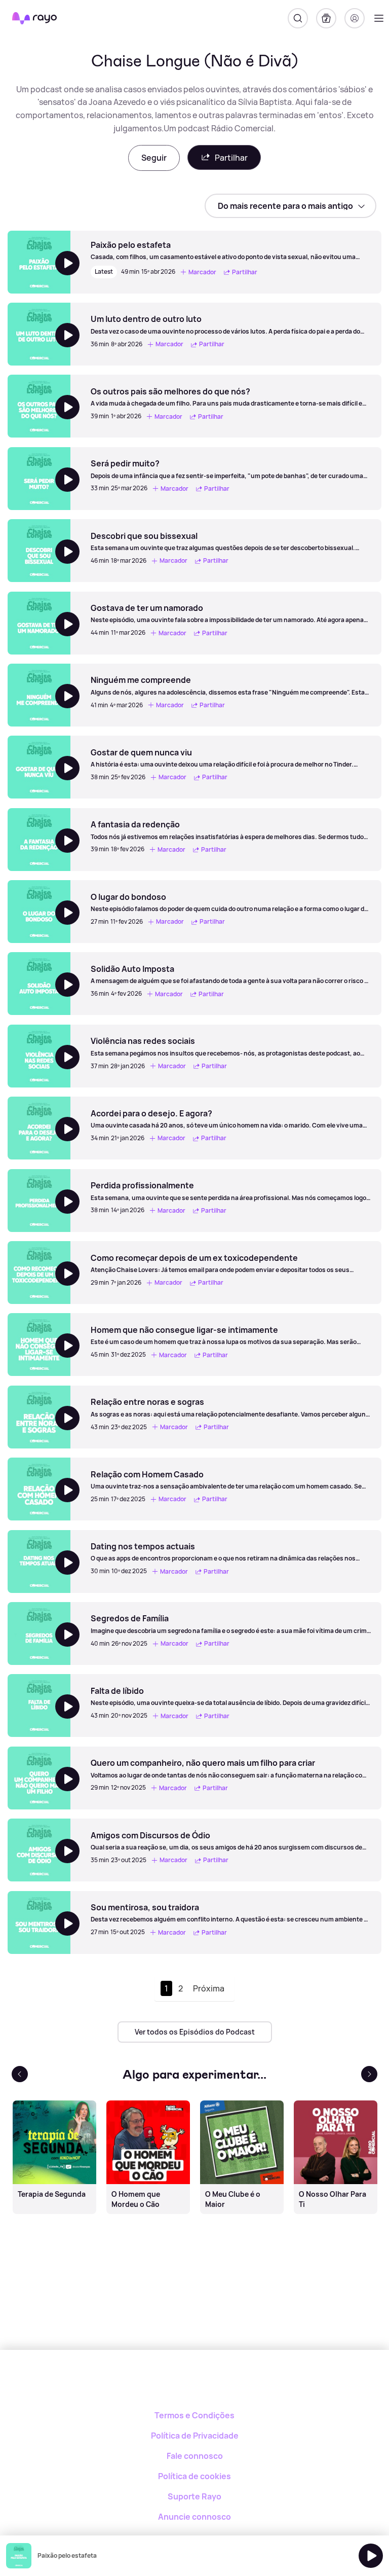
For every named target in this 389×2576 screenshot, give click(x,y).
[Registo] (355, 18)
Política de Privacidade (195, 2436)
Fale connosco (195, 2456)
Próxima (209, 1988)
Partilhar (231, 158)
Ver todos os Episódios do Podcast (195, 2032)
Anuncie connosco (194, 2517)
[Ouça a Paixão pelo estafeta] (371, 2556)
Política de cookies (194, 2476)
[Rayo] (195, 2385)
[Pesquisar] (298, 18)
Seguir (154, 158)
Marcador (202, 272)
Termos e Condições (194, 2415)
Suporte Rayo (194, 2496)
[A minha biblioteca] (326, 18)
